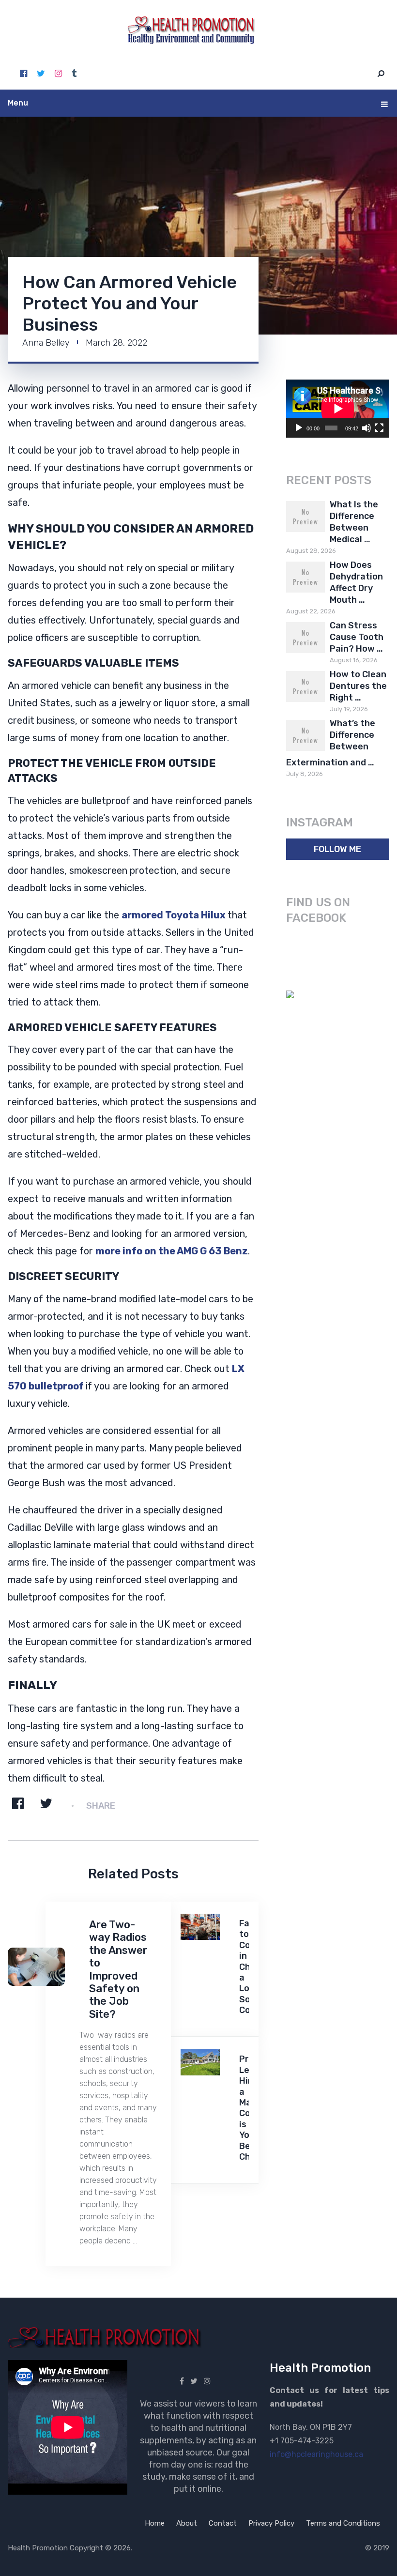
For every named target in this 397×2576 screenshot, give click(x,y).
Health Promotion (38, 2548)
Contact (223, 2523)
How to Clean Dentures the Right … (358, 686)
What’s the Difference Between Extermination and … (331, 743)
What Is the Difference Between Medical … (354, 522)
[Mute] (366, 428)
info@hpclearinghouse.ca (316, 2454)
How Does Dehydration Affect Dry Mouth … (356, 582)
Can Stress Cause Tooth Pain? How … (357, 637)
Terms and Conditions (343, 2523)
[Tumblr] (74, 74)
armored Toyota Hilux (174, 915)
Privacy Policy (271, 2523)
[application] (338, 409)
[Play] (299, 428)
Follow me (337, 849)
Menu (18, 103)
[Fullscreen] (379, 428)
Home (155, 2523)
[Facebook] (23, 74)
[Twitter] (41, 74)
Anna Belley (46, 343)
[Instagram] (58, 74)
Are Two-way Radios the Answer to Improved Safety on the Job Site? (118, 1969)
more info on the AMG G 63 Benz (172, 1251)
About (187, 2523)
